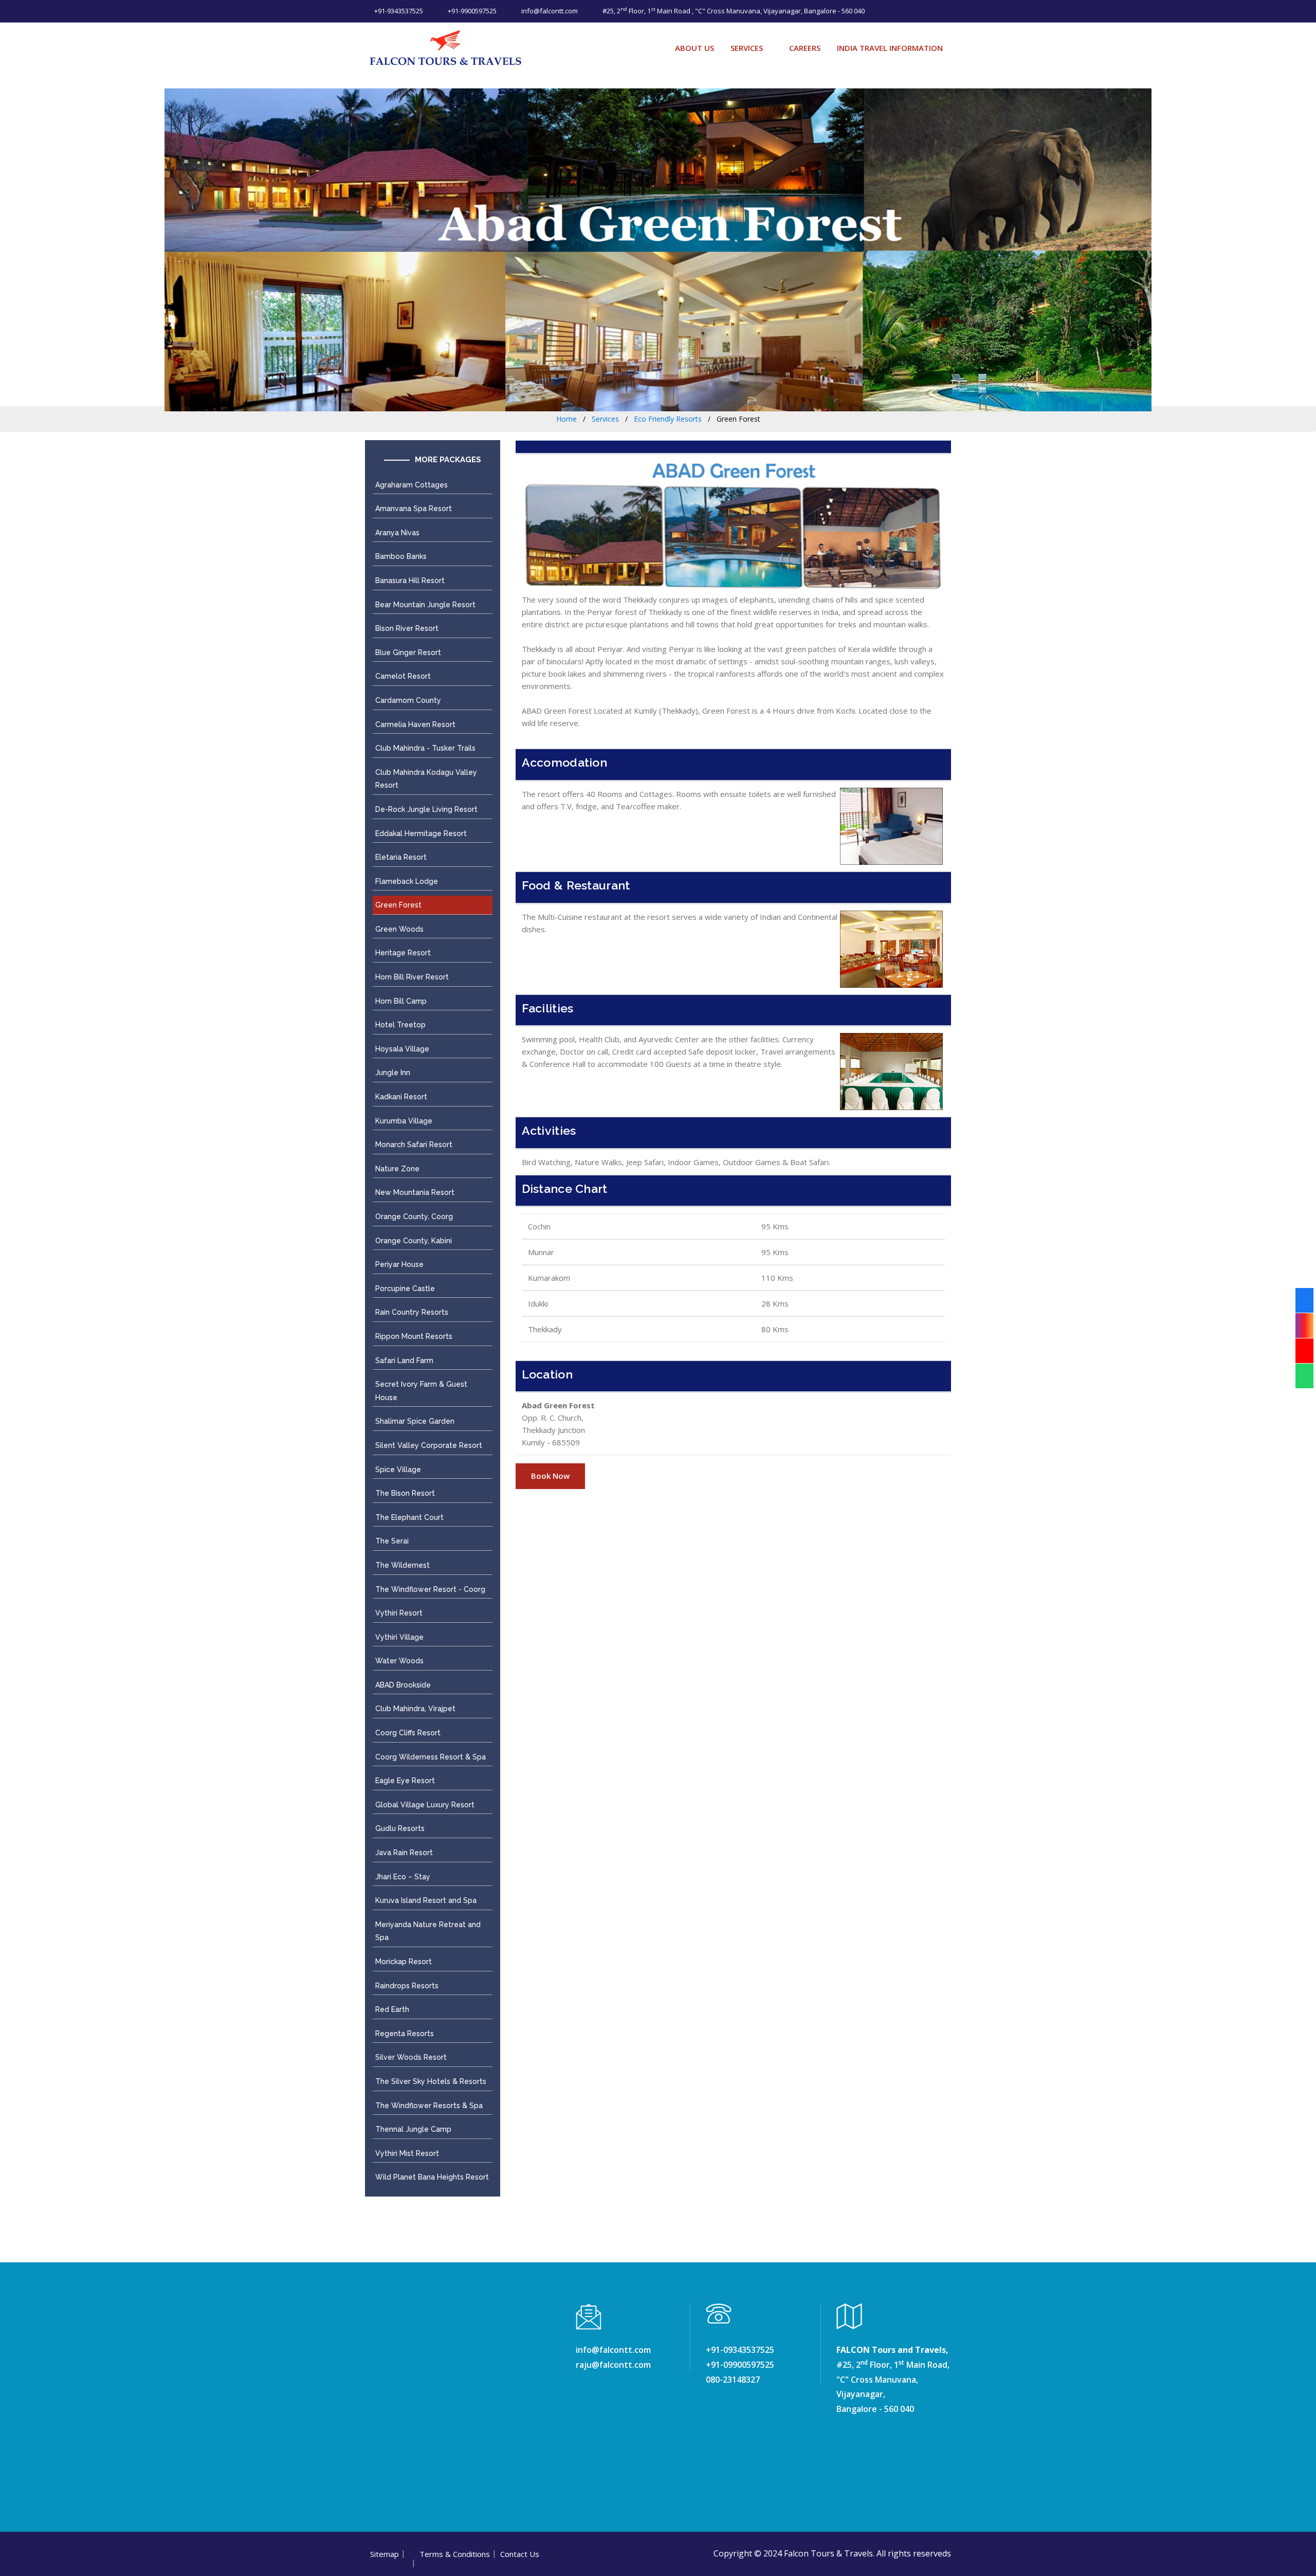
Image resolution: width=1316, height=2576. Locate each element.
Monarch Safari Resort (414, 1145)
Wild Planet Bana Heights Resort (432, 2177)
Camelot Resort (403, 676)
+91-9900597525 (471, 11)
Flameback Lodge (407, 881)
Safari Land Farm (404, 1360)
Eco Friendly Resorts (668, 419)
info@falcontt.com (549, 11)
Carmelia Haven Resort (415, 724)
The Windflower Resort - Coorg (430, 1589)
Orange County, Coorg (414, 1217)
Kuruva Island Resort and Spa (426, 1900)
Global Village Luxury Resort (425, 1805)
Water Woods (399, 1661)
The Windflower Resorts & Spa (429, 2106)
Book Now (550, 1476)
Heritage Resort (403, 953)
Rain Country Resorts (412, 1312)
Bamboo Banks (401, 556)
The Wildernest (403, 1565)
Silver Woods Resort (411, 2057)
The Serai (392, 1541)
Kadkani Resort (401, 1097)
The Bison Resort (405, 1493)
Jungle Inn (393, 1073)
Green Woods (399, 929)
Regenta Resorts (405, 2034)
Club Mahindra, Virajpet (415, 1709)
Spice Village (398, 1470)
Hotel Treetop (400, 1025)
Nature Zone (397, 1169)
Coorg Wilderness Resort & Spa (431, 1757)
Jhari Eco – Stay (403, 1877)
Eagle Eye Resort (405, 1781)
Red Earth (392, 2009)
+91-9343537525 (398, 11)
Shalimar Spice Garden (415, 1421)
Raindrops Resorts (407, 1986)
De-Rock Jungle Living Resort (426, 809)
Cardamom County (408, 700)
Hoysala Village (402, 1049)
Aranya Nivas (397, 533)
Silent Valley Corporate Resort (429, 1445)
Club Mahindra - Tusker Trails (425, 748)
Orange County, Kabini (414, 1241)
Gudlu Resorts (400, 1828)
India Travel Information (890, 48)
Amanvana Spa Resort (414, 509)
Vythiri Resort (399, 1613)
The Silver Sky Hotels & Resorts (431, 2081)
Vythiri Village (399, 1637)
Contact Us (520, 2554)
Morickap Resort (404, 1962)
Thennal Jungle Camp (413, 2129)
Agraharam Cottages (412, 485)
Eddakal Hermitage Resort (421, 833)
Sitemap (385, 2554)
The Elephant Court (409, 1517)
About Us (694, 48)
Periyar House (399, 1264)
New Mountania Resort (415, 1192)
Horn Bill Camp (401, 1001)
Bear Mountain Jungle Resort (425, 605)
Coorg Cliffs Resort (408, 1733)
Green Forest (398, 905)
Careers (805, 48)
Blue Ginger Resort (408, 652)
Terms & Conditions (455, 2554)
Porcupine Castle (405, 1289)
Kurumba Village (404, 1121)
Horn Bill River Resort (412, 977)
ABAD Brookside (403, 1685)
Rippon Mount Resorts (414, 1336)
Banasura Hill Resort (410, 580)
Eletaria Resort (401, 857)
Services (747, 48)
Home (566, 419)
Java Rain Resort (404, 1853)
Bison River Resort (407, 628)
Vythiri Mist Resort (407, 2153)
